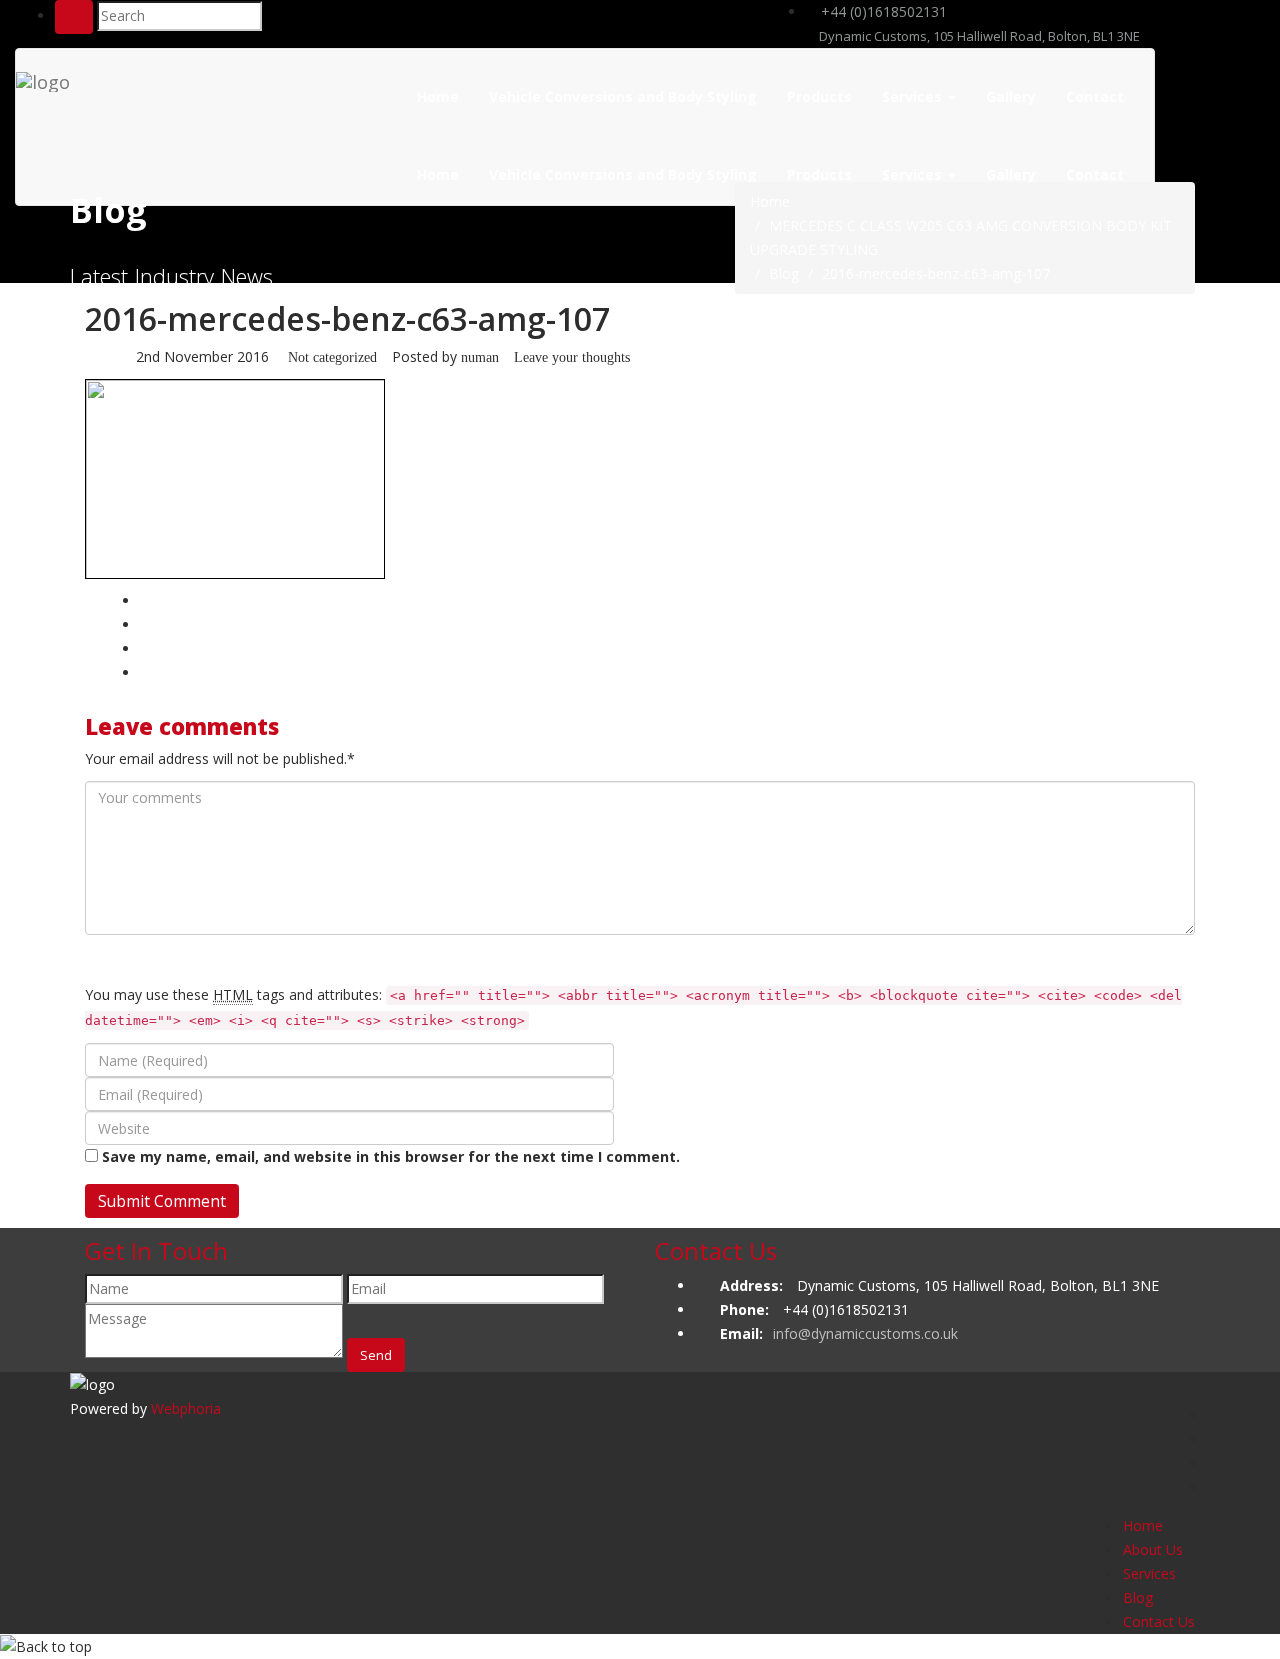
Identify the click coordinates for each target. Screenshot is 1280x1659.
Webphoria (186, 1408)
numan (480, 357)
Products (819, 96)
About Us (1153, 1549)
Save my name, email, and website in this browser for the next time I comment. (391, 1156)
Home (438, 96)
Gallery (1011, 96)
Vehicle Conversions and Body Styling (623, 96)
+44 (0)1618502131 (882, 11)
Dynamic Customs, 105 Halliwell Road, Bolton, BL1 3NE (978, 36)
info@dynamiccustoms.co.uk (865, 1333)
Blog (784, 273)
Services (914, 96)
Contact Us (1159, 1621)
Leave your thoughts (572, 357)
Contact (1095, 96)
